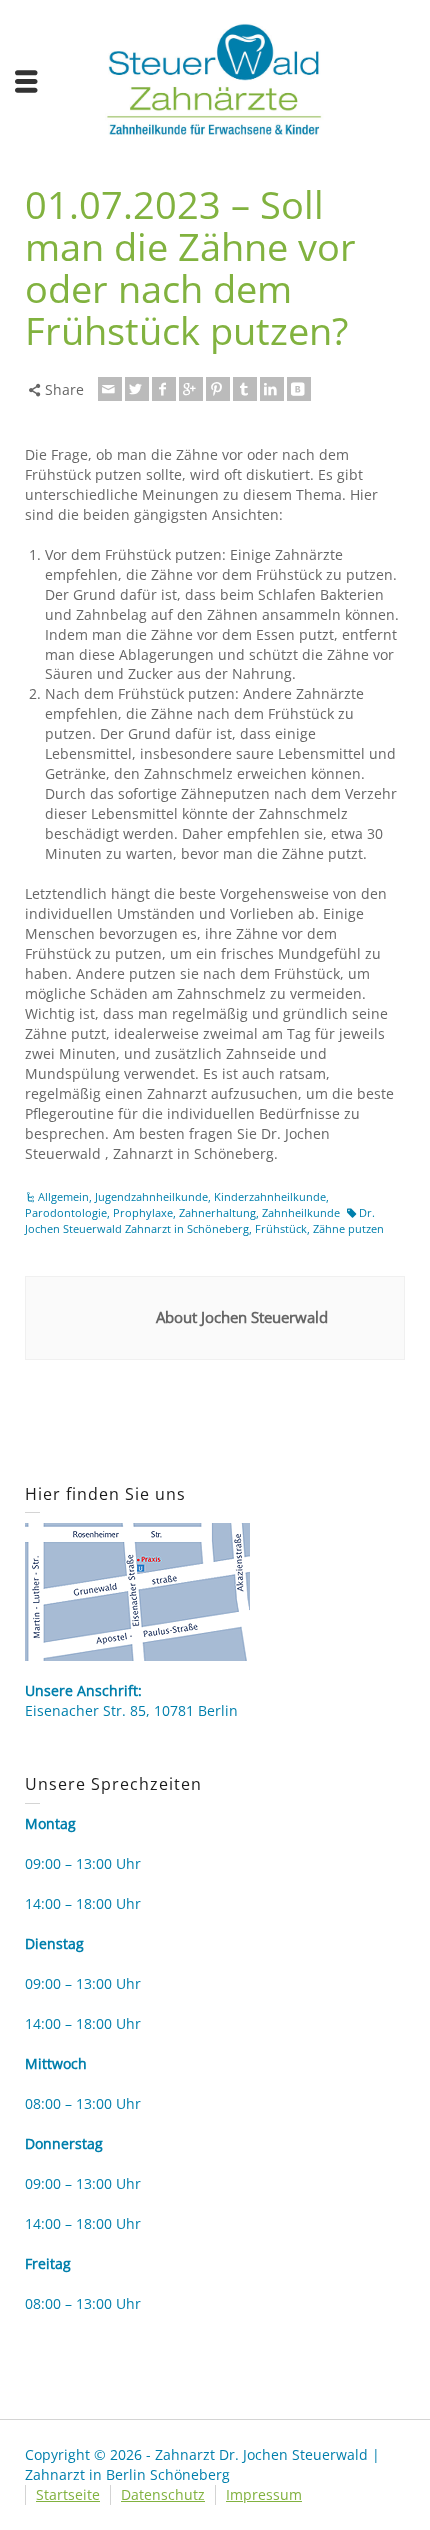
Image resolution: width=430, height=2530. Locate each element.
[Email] (110, 389)
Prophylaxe (143, 1212)
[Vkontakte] (299, 389)
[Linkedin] (272, 389)
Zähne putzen (348, 1228)
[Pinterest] (218, 389)
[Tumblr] (245, 389)
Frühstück (281, 1228)
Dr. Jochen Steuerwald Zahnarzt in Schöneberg (200, 1220)
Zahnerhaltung (217, 1212)
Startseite (68, 2494)
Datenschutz (163, 2494)
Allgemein (63, 1196)
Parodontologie (66, 1212)
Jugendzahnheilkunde (151, 1196)
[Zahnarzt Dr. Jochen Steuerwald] (215, 77)
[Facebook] (164, 389)
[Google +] (191, 389)
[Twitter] (137, 389)
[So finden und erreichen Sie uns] (137, 1590)
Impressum (264, 2494)
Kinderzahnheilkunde (270, 1196)
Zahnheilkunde (301, 1212)
